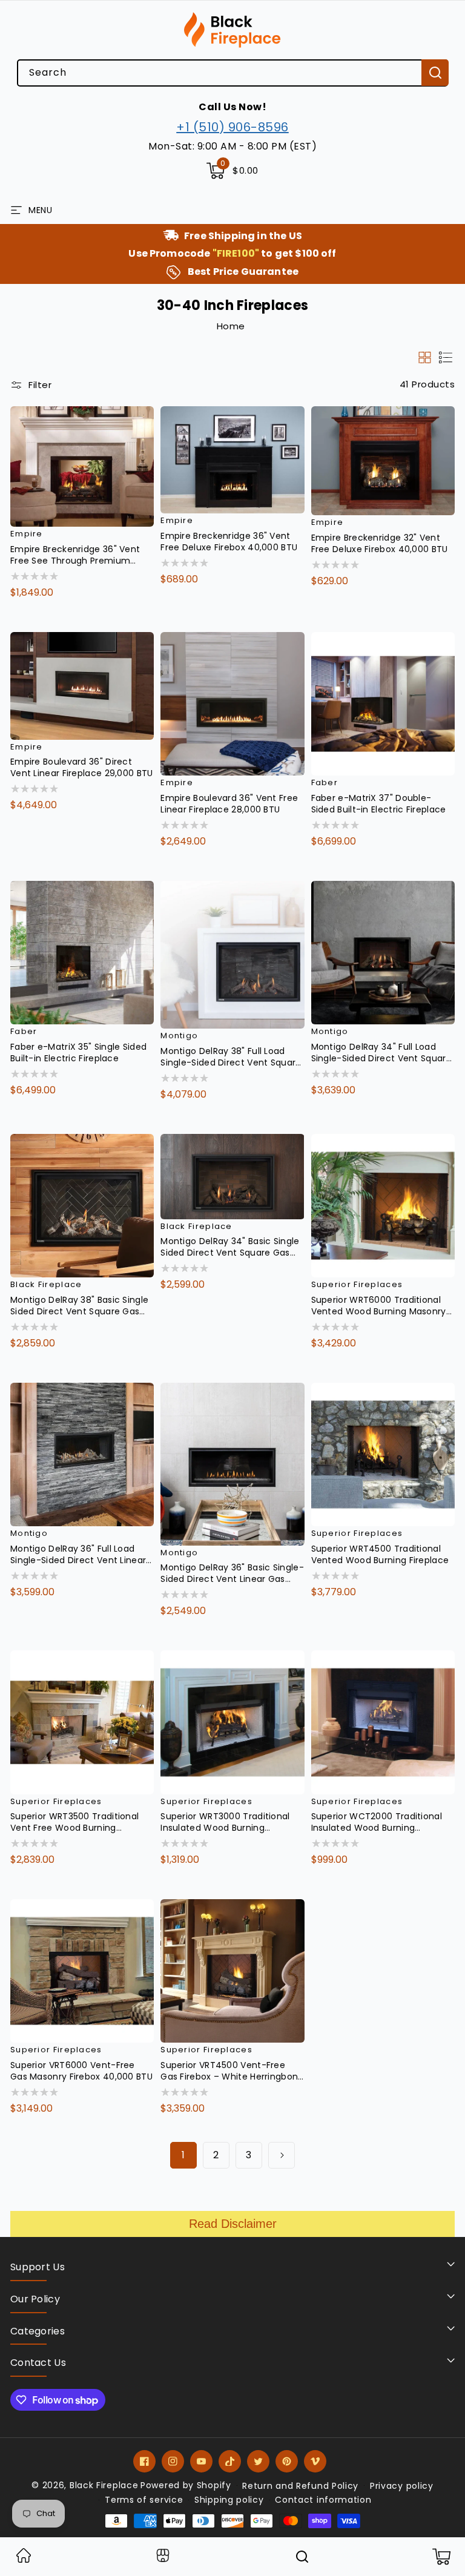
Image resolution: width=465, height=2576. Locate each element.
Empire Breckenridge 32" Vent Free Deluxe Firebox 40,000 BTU (380, 544)
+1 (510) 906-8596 (232, 127)
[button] (232, 171)
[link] (24, 2559)
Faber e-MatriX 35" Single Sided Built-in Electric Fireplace (78, 1053)
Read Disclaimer (233, 2224)
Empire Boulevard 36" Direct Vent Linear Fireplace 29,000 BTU (82, 768)
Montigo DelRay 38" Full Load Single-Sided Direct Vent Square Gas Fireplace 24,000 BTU (231, 1057)
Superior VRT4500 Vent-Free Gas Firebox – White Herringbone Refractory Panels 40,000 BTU (232, 2071)
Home (231, 326)
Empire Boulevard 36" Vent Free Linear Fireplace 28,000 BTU (229, 804)
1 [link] (183, 2155)
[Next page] (282, 2155)
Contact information (323, 2500)
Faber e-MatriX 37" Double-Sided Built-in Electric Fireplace (379, 804)
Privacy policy (402, 2486)
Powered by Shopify (186, 2485)
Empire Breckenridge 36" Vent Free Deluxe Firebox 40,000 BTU (229, 542)
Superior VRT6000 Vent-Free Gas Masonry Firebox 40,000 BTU (81, 2071)
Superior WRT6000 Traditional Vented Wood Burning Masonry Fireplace (379, 1306)
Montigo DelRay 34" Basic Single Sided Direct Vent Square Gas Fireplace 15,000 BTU (230, 1247)
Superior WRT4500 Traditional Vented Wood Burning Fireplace (380, 1555)
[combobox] (232, 73)
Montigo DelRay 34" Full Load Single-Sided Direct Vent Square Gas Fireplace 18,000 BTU (381, 1053)
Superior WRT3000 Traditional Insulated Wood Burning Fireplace (225, 1822)
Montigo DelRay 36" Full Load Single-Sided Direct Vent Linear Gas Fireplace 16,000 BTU (78, 1555)
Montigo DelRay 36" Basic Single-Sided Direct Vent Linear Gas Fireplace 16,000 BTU (232, 1573)
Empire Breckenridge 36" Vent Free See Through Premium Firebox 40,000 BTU (75, 555)
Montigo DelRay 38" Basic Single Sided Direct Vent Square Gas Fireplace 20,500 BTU (79, 1306)
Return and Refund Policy (300, 2486)
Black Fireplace (104, 2485)
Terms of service (144, 2500)
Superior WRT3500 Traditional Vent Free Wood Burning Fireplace (74, 1822)
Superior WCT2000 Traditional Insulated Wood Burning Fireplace (377, 1822)
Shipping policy (229, 2500)
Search (435, 73)
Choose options (62, 618)
